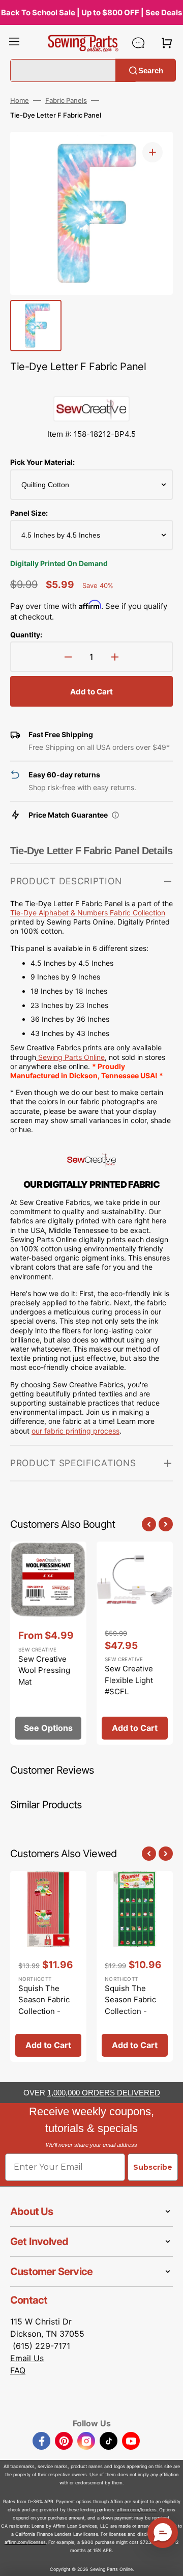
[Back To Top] (168, 2561)
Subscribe (153, 2167)
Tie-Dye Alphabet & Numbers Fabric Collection (88, 913)
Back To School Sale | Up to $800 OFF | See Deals (91, 12)
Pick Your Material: (42, 462)
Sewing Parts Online (71, 1057)
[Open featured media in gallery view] (152, 152)
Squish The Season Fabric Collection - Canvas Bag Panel (44, 2011)
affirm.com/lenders (137, 2510)
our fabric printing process (75, 1431)
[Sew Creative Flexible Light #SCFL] (135, 1643)
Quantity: (26, 635)
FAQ (18, 2370)
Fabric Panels (66, 100)
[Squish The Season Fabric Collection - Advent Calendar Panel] (135, 1966)
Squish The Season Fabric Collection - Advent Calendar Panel (135, 2011)
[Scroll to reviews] (91, 386)
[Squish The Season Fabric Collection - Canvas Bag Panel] (48, 1966)
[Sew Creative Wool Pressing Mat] (48, 1643)
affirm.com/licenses (25, 2542)
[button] (14, 43)
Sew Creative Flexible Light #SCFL (129, 1680)
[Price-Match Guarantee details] (115, 815)
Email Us (27, 2358)
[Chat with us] (138, 43)
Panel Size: (29, 513)
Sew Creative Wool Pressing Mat (44, 1670)
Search (151, 70)
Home (20, 100)
